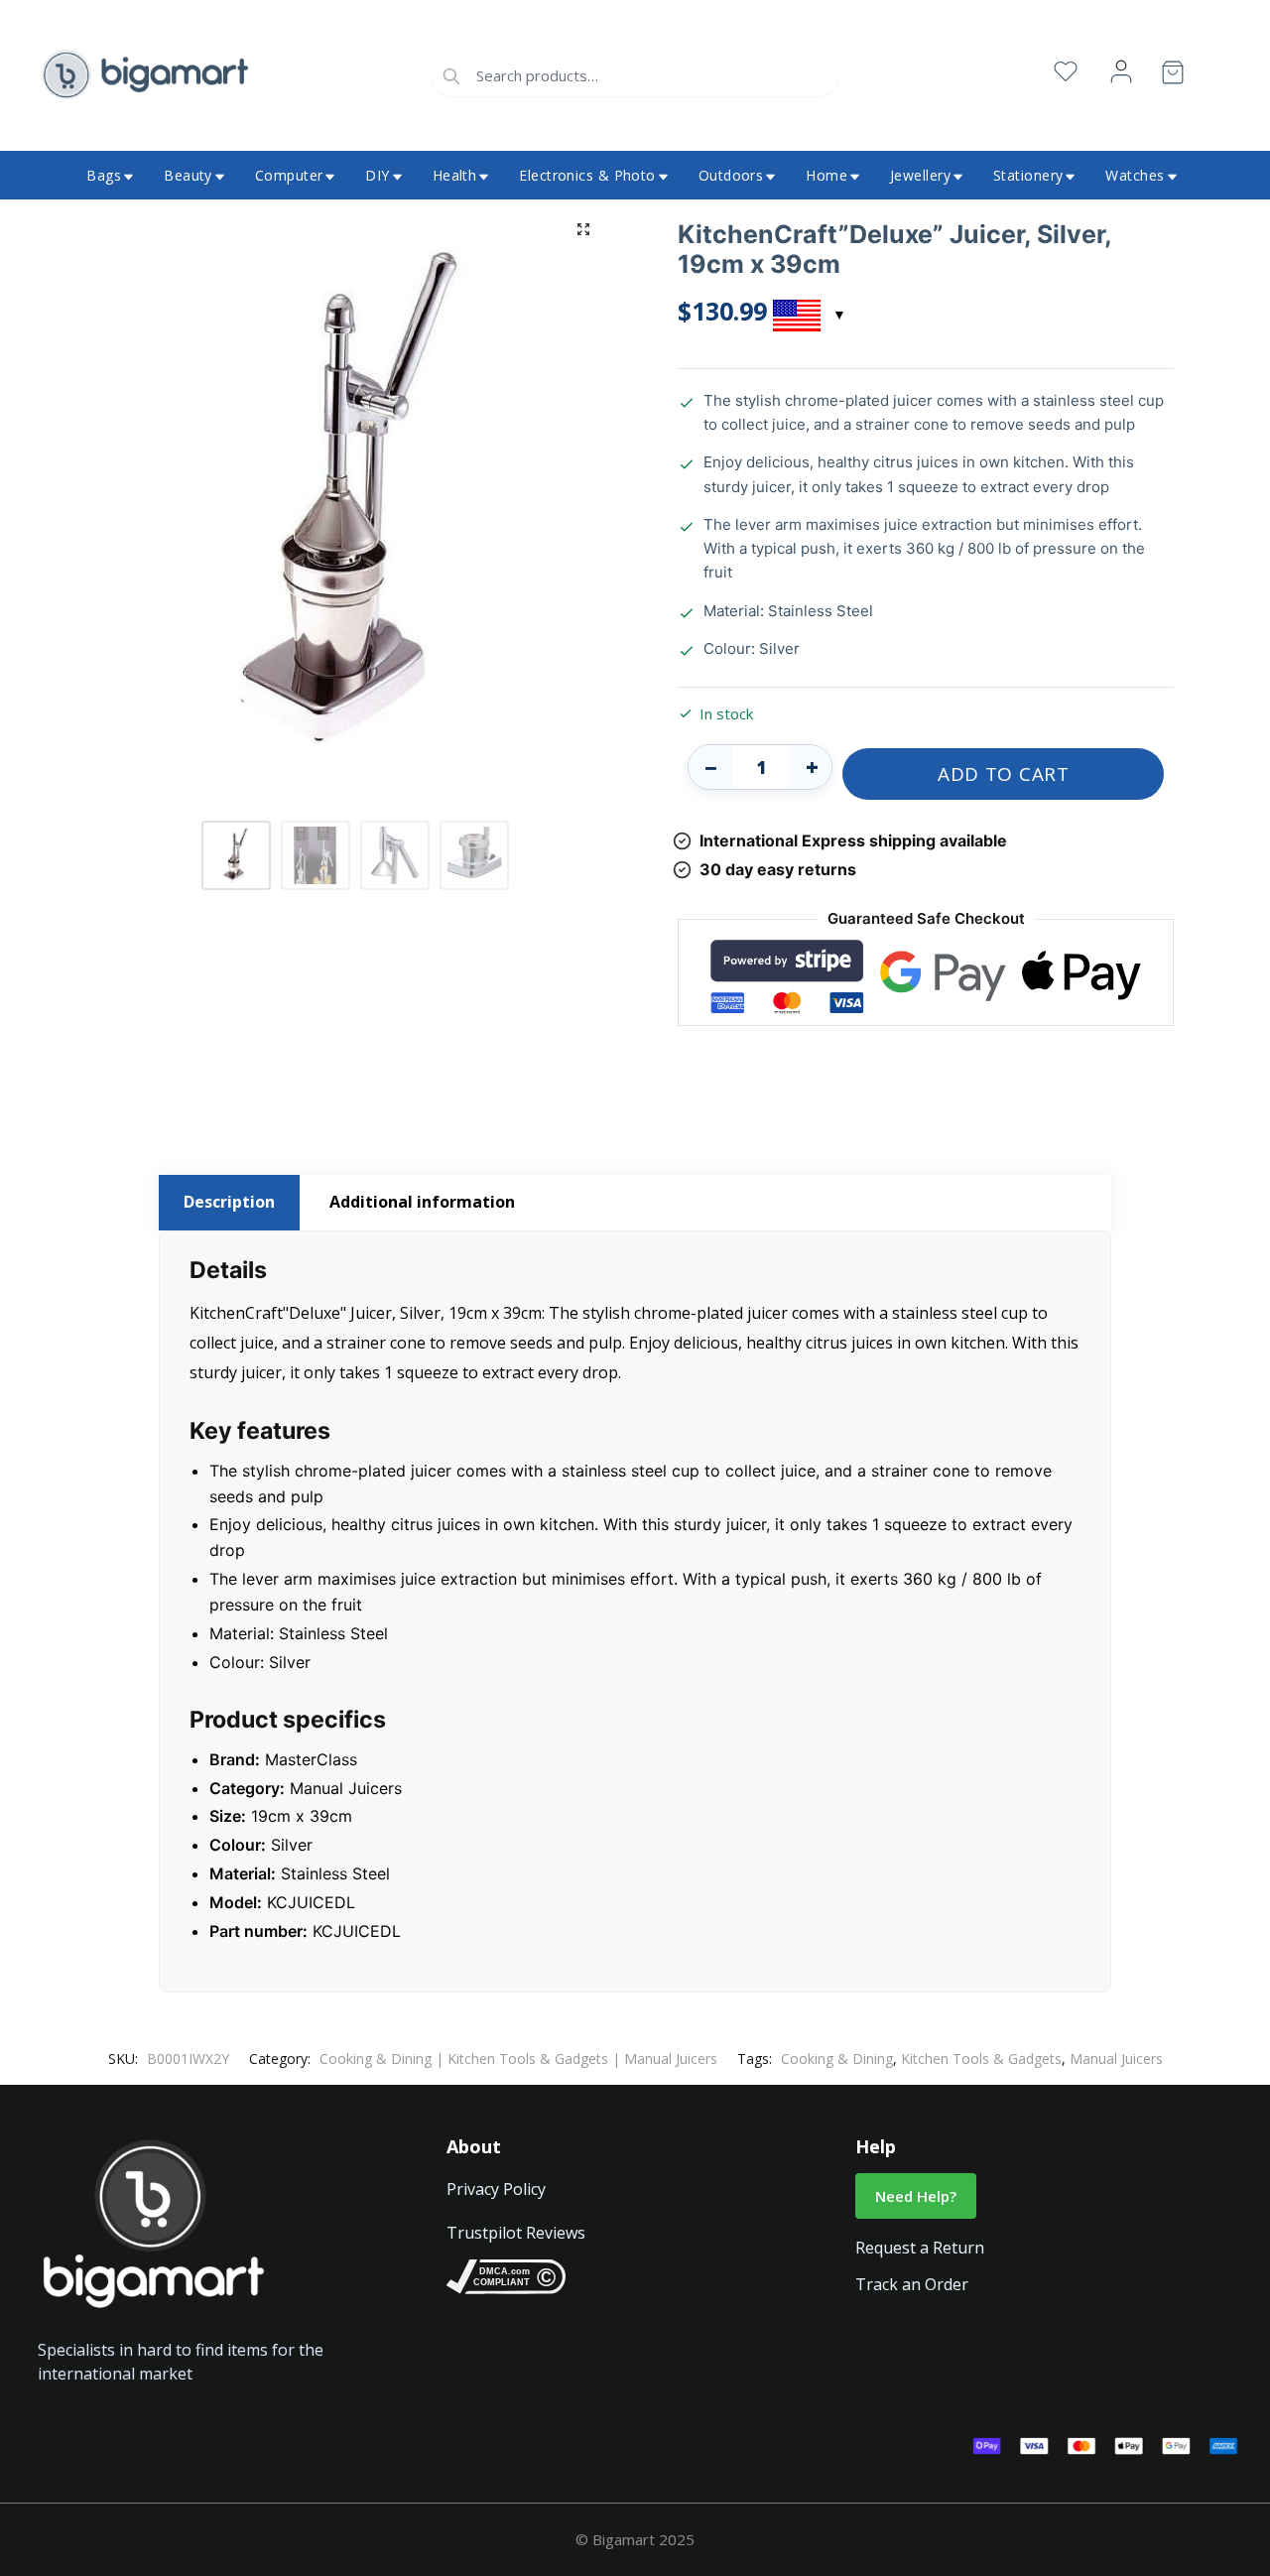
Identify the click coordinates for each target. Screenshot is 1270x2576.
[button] (583, 229)
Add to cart (1004, 774)
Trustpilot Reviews (516, 2233)
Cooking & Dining (837, 2059)
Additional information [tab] (422, 1202)
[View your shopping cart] (1173, 76)
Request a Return (920, 2248)
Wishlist (1066, 72)
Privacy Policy (496, 2189)
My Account (1121, 72)
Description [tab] (229, 1202)
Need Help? (916, 2196)
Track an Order (912, 2284)
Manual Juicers (1116, 2059)
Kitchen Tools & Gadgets (981, 2059)
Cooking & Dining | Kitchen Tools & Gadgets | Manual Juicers (518, 2059)
